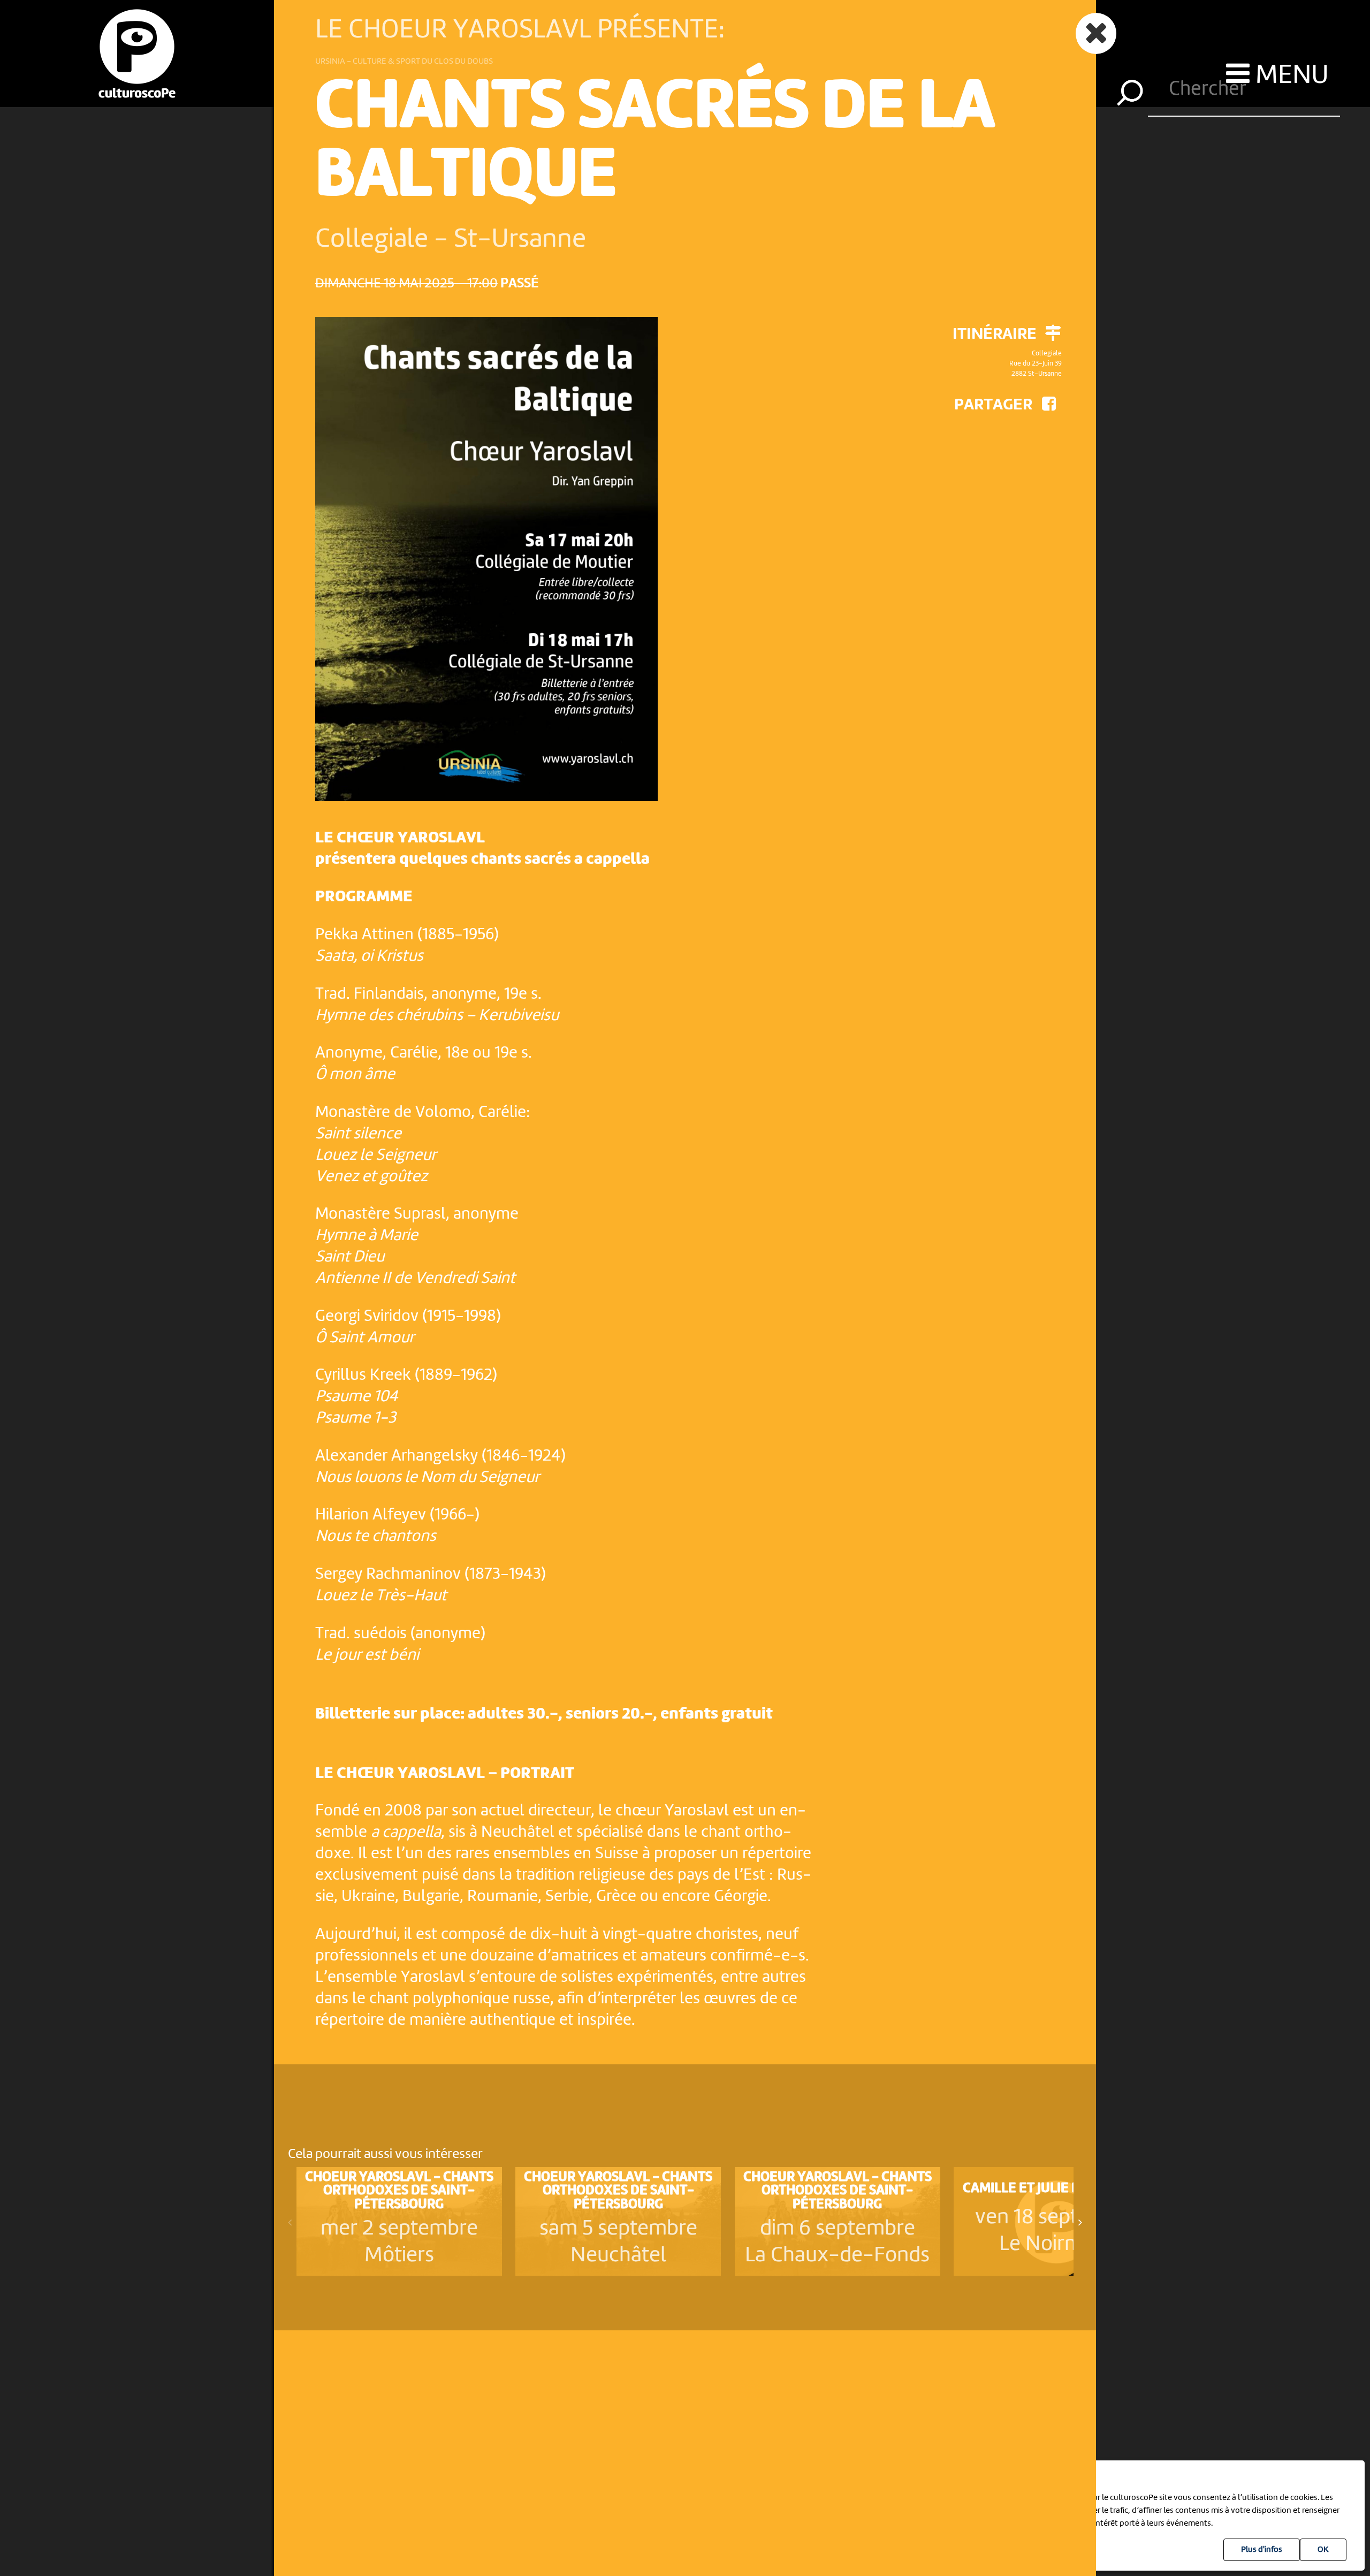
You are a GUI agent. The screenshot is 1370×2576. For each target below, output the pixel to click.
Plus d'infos (1262, 2550)
